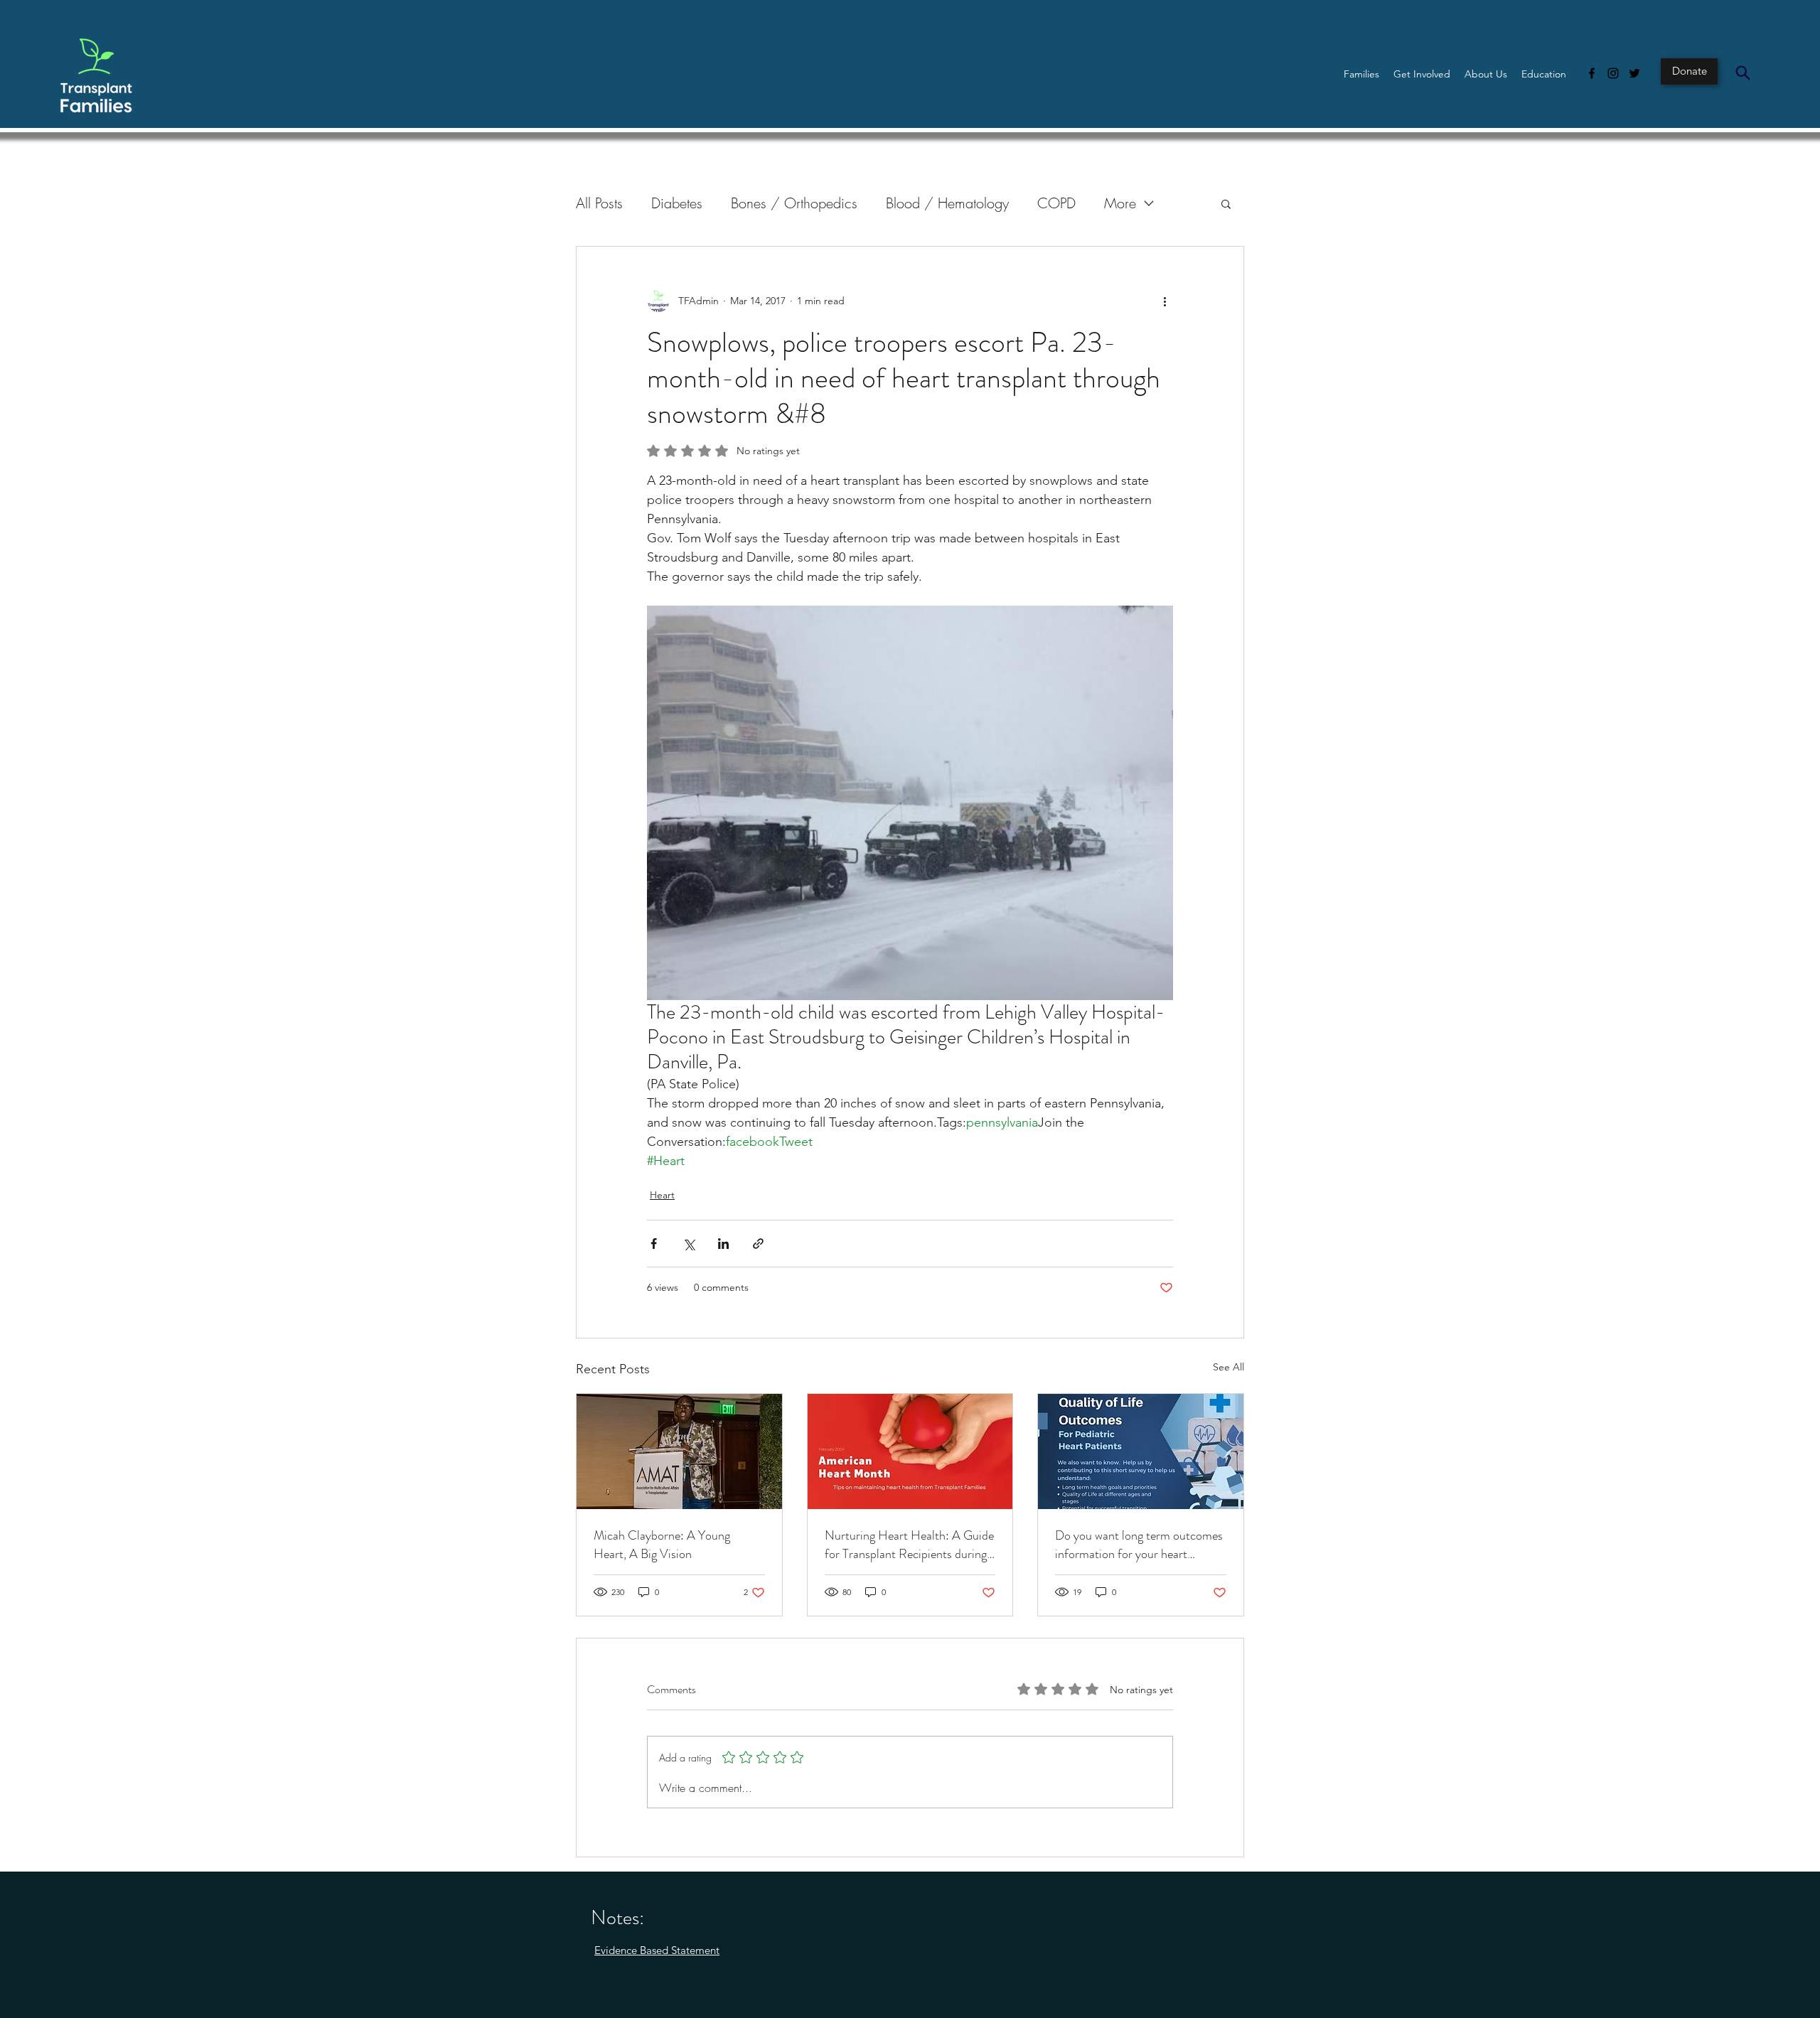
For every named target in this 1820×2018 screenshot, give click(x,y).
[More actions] (1165, 301)
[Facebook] (1592, 73)
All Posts (599, 203)
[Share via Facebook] (654, 1244)
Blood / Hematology (947, 203)
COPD (1056, 203)
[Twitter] (1634, 73)
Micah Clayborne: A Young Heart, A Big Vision (662, 1545)
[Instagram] (1613, 73)
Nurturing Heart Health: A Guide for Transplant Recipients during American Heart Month (909, 1545)
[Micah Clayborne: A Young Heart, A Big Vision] (679, 1451)
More (1120, 203)
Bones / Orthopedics (794, 203)
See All (1228, 1367)
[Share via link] (758, 1244)
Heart (662, 1195)
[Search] (1743, 73)
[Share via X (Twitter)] (689, 1244)
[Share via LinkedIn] (723, 1244)
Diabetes (677, 203)
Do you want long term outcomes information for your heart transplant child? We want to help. (1139, 1545)
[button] (1361, 74)
